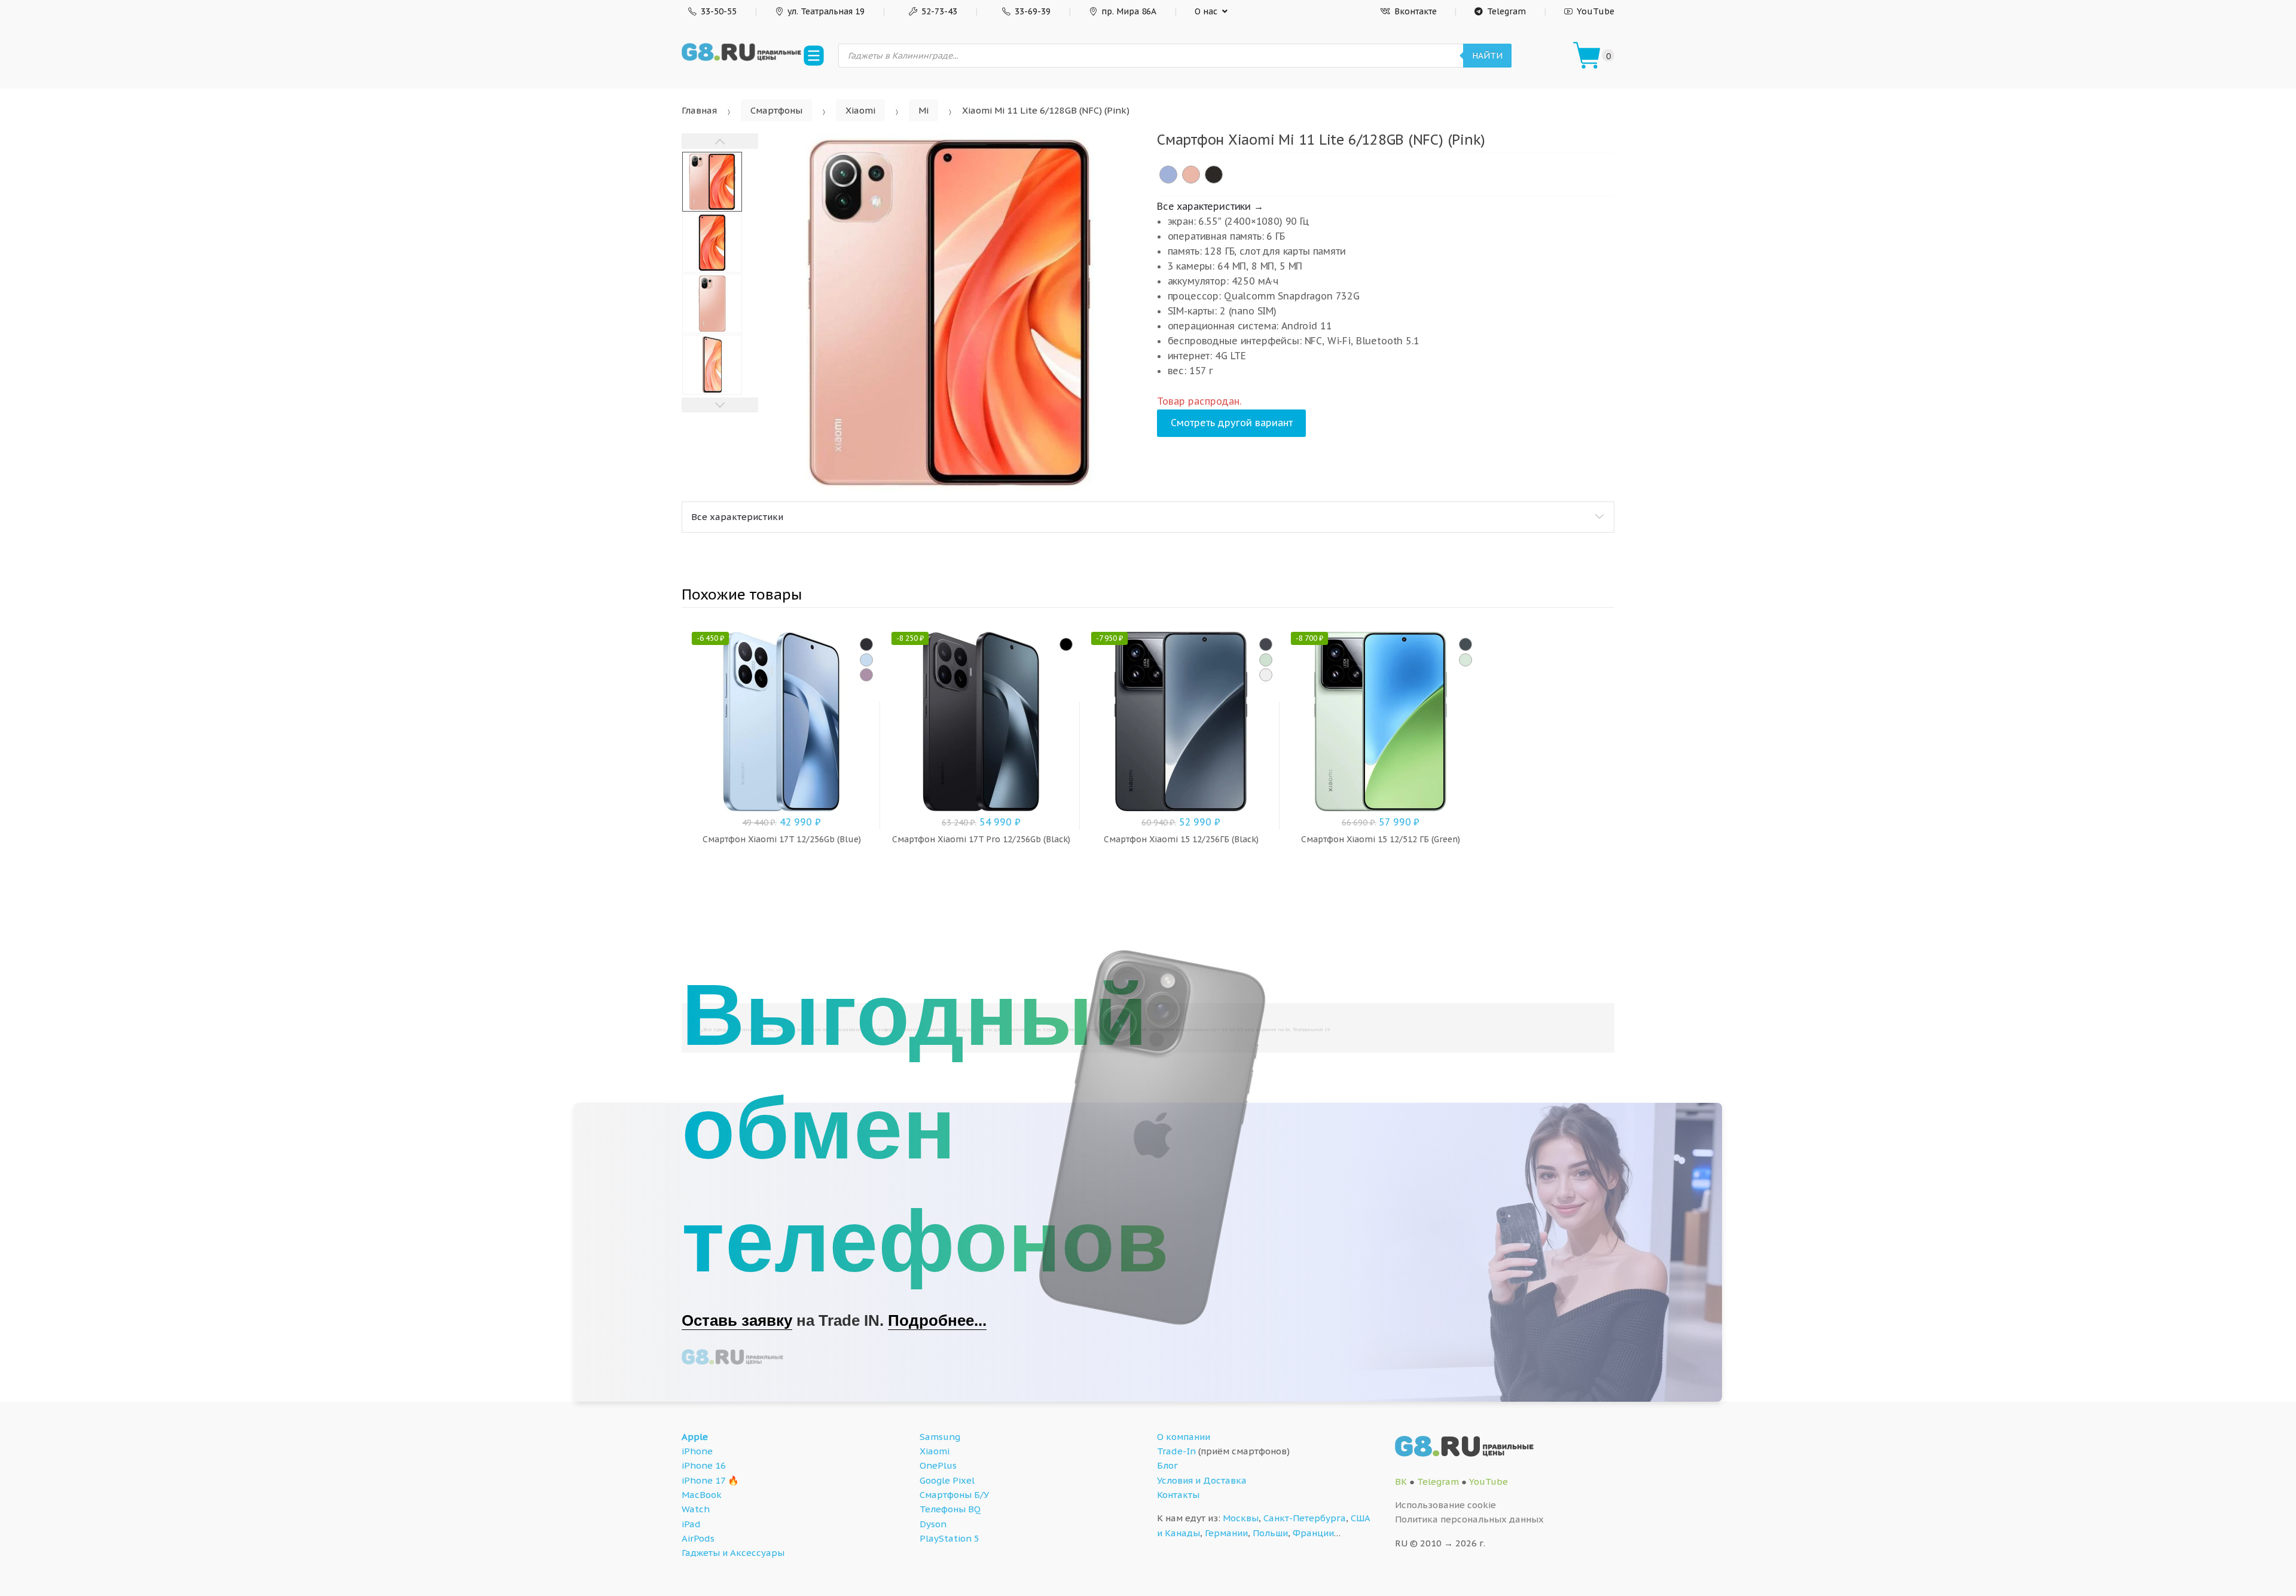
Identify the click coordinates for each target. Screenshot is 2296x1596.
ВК (1401, 1482)
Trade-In (1176, 1451)
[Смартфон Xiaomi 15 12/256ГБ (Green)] (1266, 660)
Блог (1167, 1465)
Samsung (940, 1437)
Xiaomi (860, 110)
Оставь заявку (737, 1320)
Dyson (933, 1524)
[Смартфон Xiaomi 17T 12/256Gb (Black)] (866, 644)
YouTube (1596, 11)
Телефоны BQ (950, 1509)
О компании (1184, 1437)
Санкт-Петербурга (1305, 1518)
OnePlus (938, 1465)
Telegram (1506, 11)
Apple (695, 1437)
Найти (1487, 56)
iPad (691, 1524)
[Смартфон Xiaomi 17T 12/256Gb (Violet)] (866, 675)
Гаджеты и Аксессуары (733, 1553)
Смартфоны (776, 110)
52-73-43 (939, 11)
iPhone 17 (703, 1480)
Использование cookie (1445, 1505)
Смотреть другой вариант (1232, 423)
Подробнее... (937, 1320)
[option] (949, 313)
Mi (923, 110)
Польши (1270, 1533)
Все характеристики (737, 517)
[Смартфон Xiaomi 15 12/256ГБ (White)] (1266, 675)
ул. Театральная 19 (826, 11)
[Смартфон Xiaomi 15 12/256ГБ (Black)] (1266, 644)
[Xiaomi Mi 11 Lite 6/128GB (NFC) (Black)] (1214, 175)
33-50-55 (719, 11)
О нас (1206, 11)
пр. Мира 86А (1129, 11)
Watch (696, 1509)
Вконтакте (1416, 11)
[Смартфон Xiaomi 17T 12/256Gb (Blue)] (866, 660)
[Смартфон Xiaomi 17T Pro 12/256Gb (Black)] (1066, 644)
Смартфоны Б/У (954, 1495)
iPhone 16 (704, 1465)
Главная (699, 110)
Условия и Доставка (1202, 1480)
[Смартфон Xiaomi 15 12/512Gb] (1465, 644)
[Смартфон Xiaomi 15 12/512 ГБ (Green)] (1465, 660)
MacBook (702, 1495)
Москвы (1241, 1518)
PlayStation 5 (949, 1538)
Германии (1226, 1533)
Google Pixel (947, 1480)
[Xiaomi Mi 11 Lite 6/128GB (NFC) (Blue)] (1168, 175)
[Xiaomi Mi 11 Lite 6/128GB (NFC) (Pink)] (1191, 175)
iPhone (697, 1451)
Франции (1313, 1533)
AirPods (698, 1538)
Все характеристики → (1210, 206)
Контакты (1178, 1495)
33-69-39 (1033, 11)
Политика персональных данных (1469, 1519)
